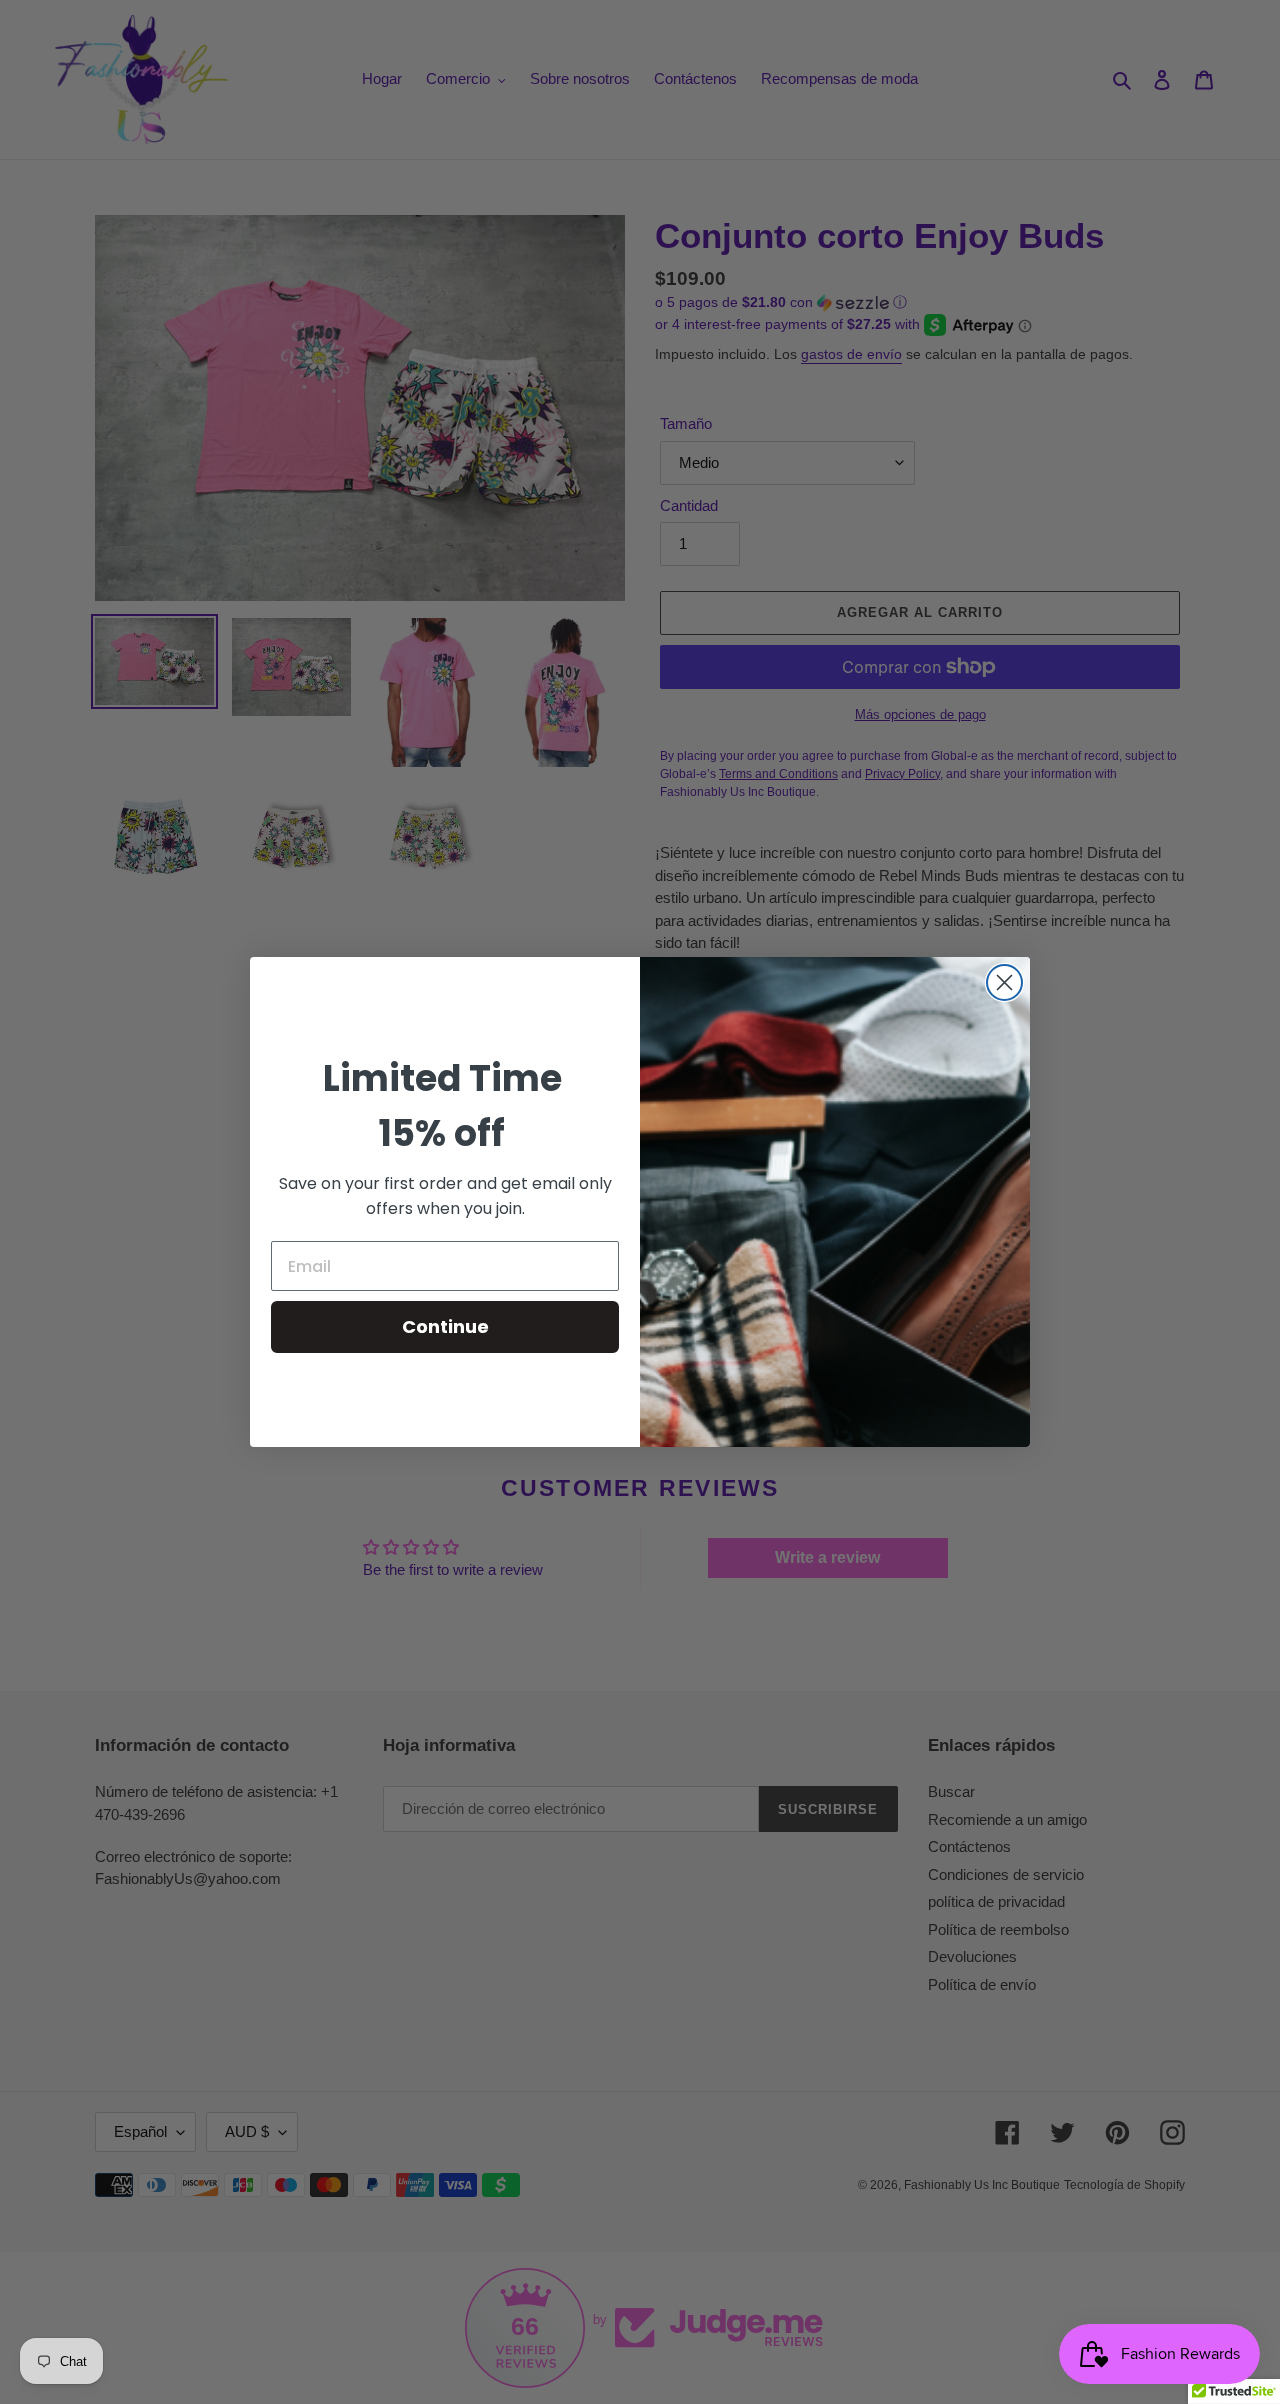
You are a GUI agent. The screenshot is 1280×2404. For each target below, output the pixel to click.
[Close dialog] (1004, 982)
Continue (445, 1326)
